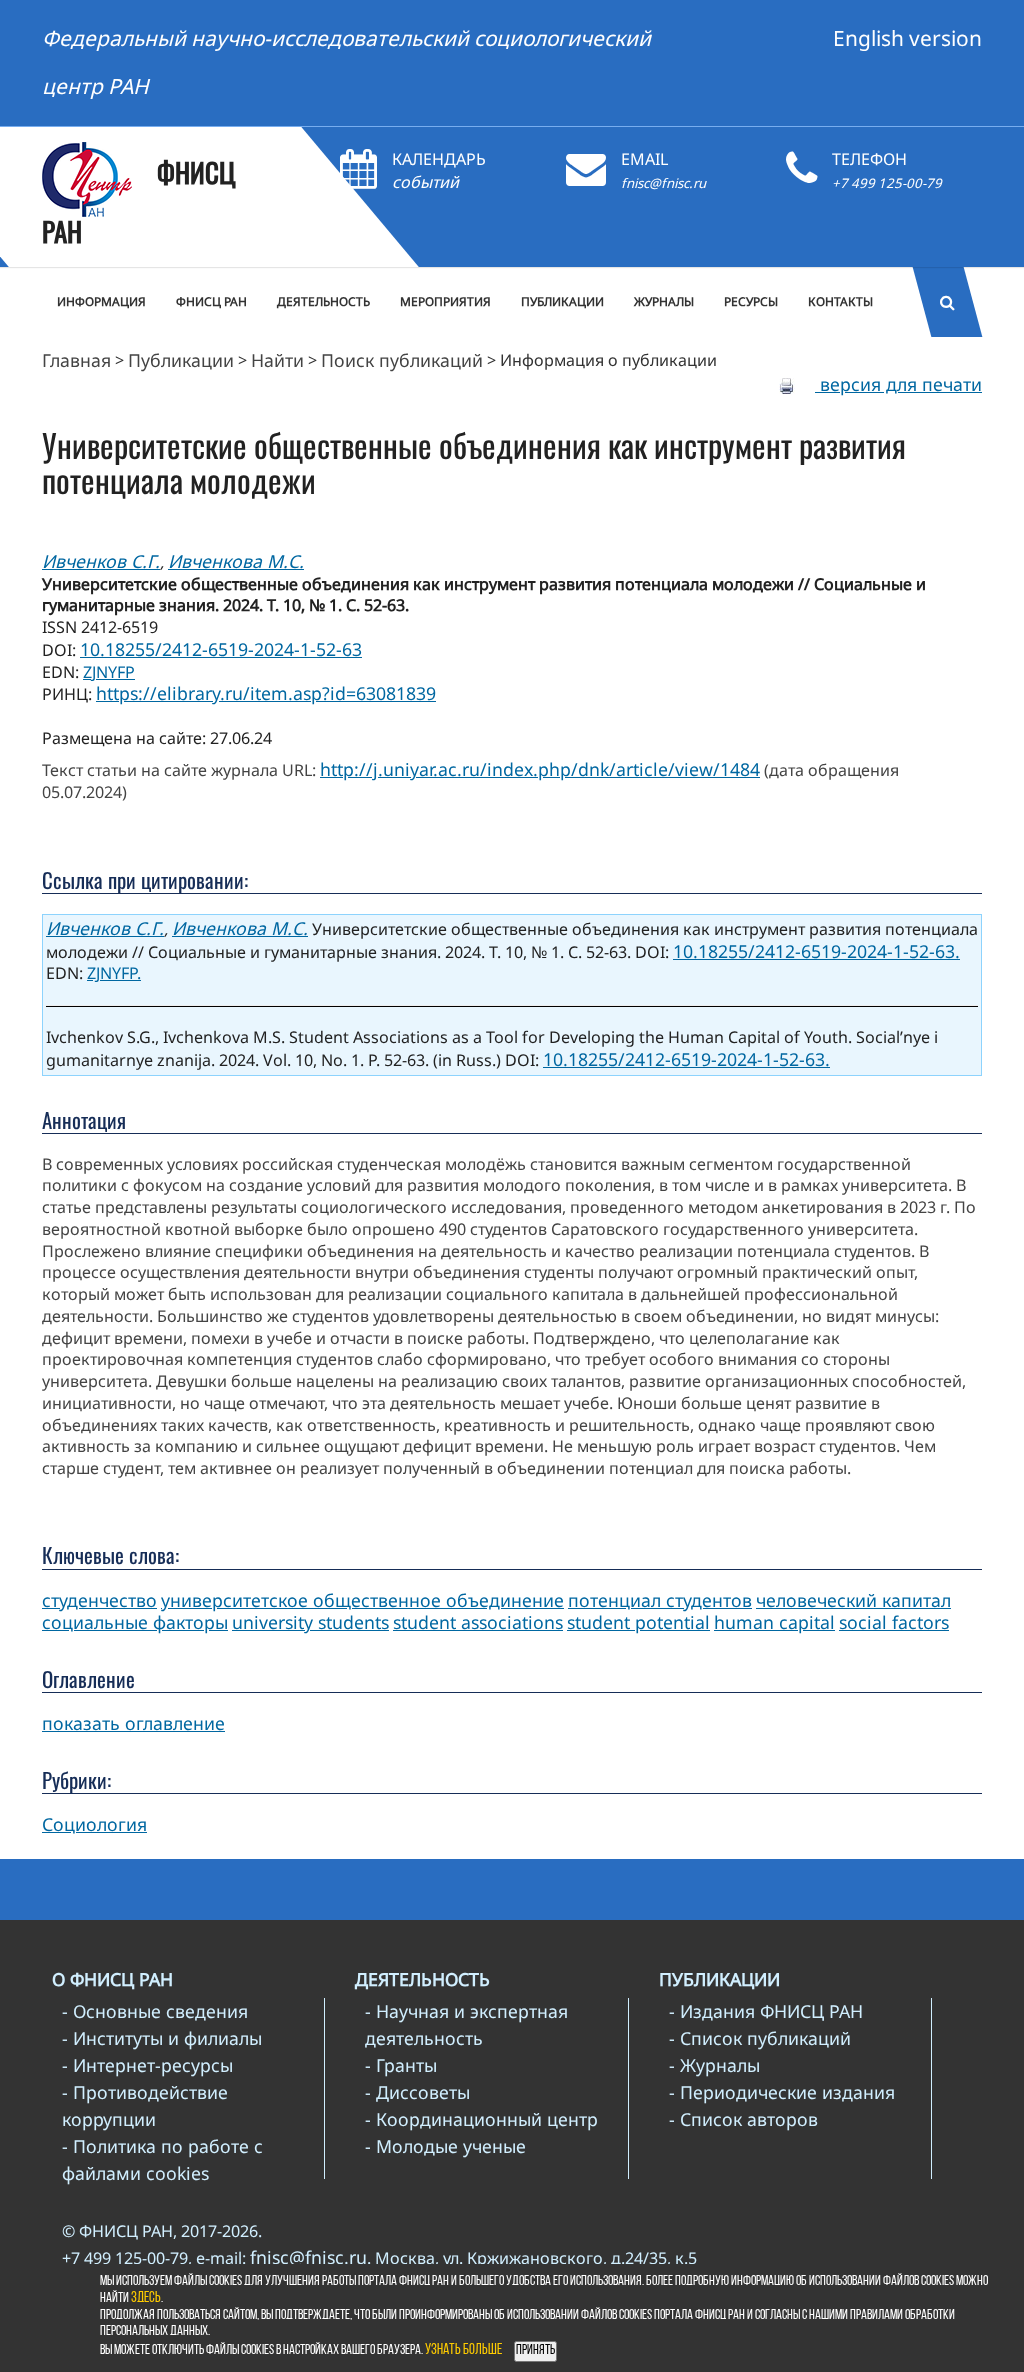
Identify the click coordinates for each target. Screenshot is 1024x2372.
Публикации (181, 360)
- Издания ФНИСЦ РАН (766, 2011)
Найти (277, 360)
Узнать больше (463, 2350)
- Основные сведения (155, 2011)
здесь (146, 2298)
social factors (894, 1622)
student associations (478, 1622)
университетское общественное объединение (362, 1600)
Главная (76, 360)
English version (907, 38)
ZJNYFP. (114, 973)
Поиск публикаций (402, 360)
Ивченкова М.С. (236, 561)
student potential (638, 1622)
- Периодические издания (782, 2092)
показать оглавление (133, 1723)
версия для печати (898, 384)
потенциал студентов (660, 1600)
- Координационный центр (481, 2119)
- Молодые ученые (445, 2146)
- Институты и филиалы (162, 2038)
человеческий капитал (853, 1600)
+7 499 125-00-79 (887, 183)
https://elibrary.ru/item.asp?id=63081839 (266, 693)
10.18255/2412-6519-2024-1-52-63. (816, 951)
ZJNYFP (109, 672)
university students (310, 1622)
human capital (774, 1622)
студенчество (99, 1600)
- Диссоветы (417, 2092)
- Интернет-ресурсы (147, 2065)
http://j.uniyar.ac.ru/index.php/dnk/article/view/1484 (540, 769)
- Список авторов (743, 2119)
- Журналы (714, 2065)
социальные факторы (135, 1622)
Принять (535, 2350)
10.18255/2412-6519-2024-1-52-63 (221, 649)
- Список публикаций (760, 2038)
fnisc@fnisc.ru (663, 183)
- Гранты (401, 2065)
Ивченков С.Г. (101, 561)
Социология (94, 1824)
